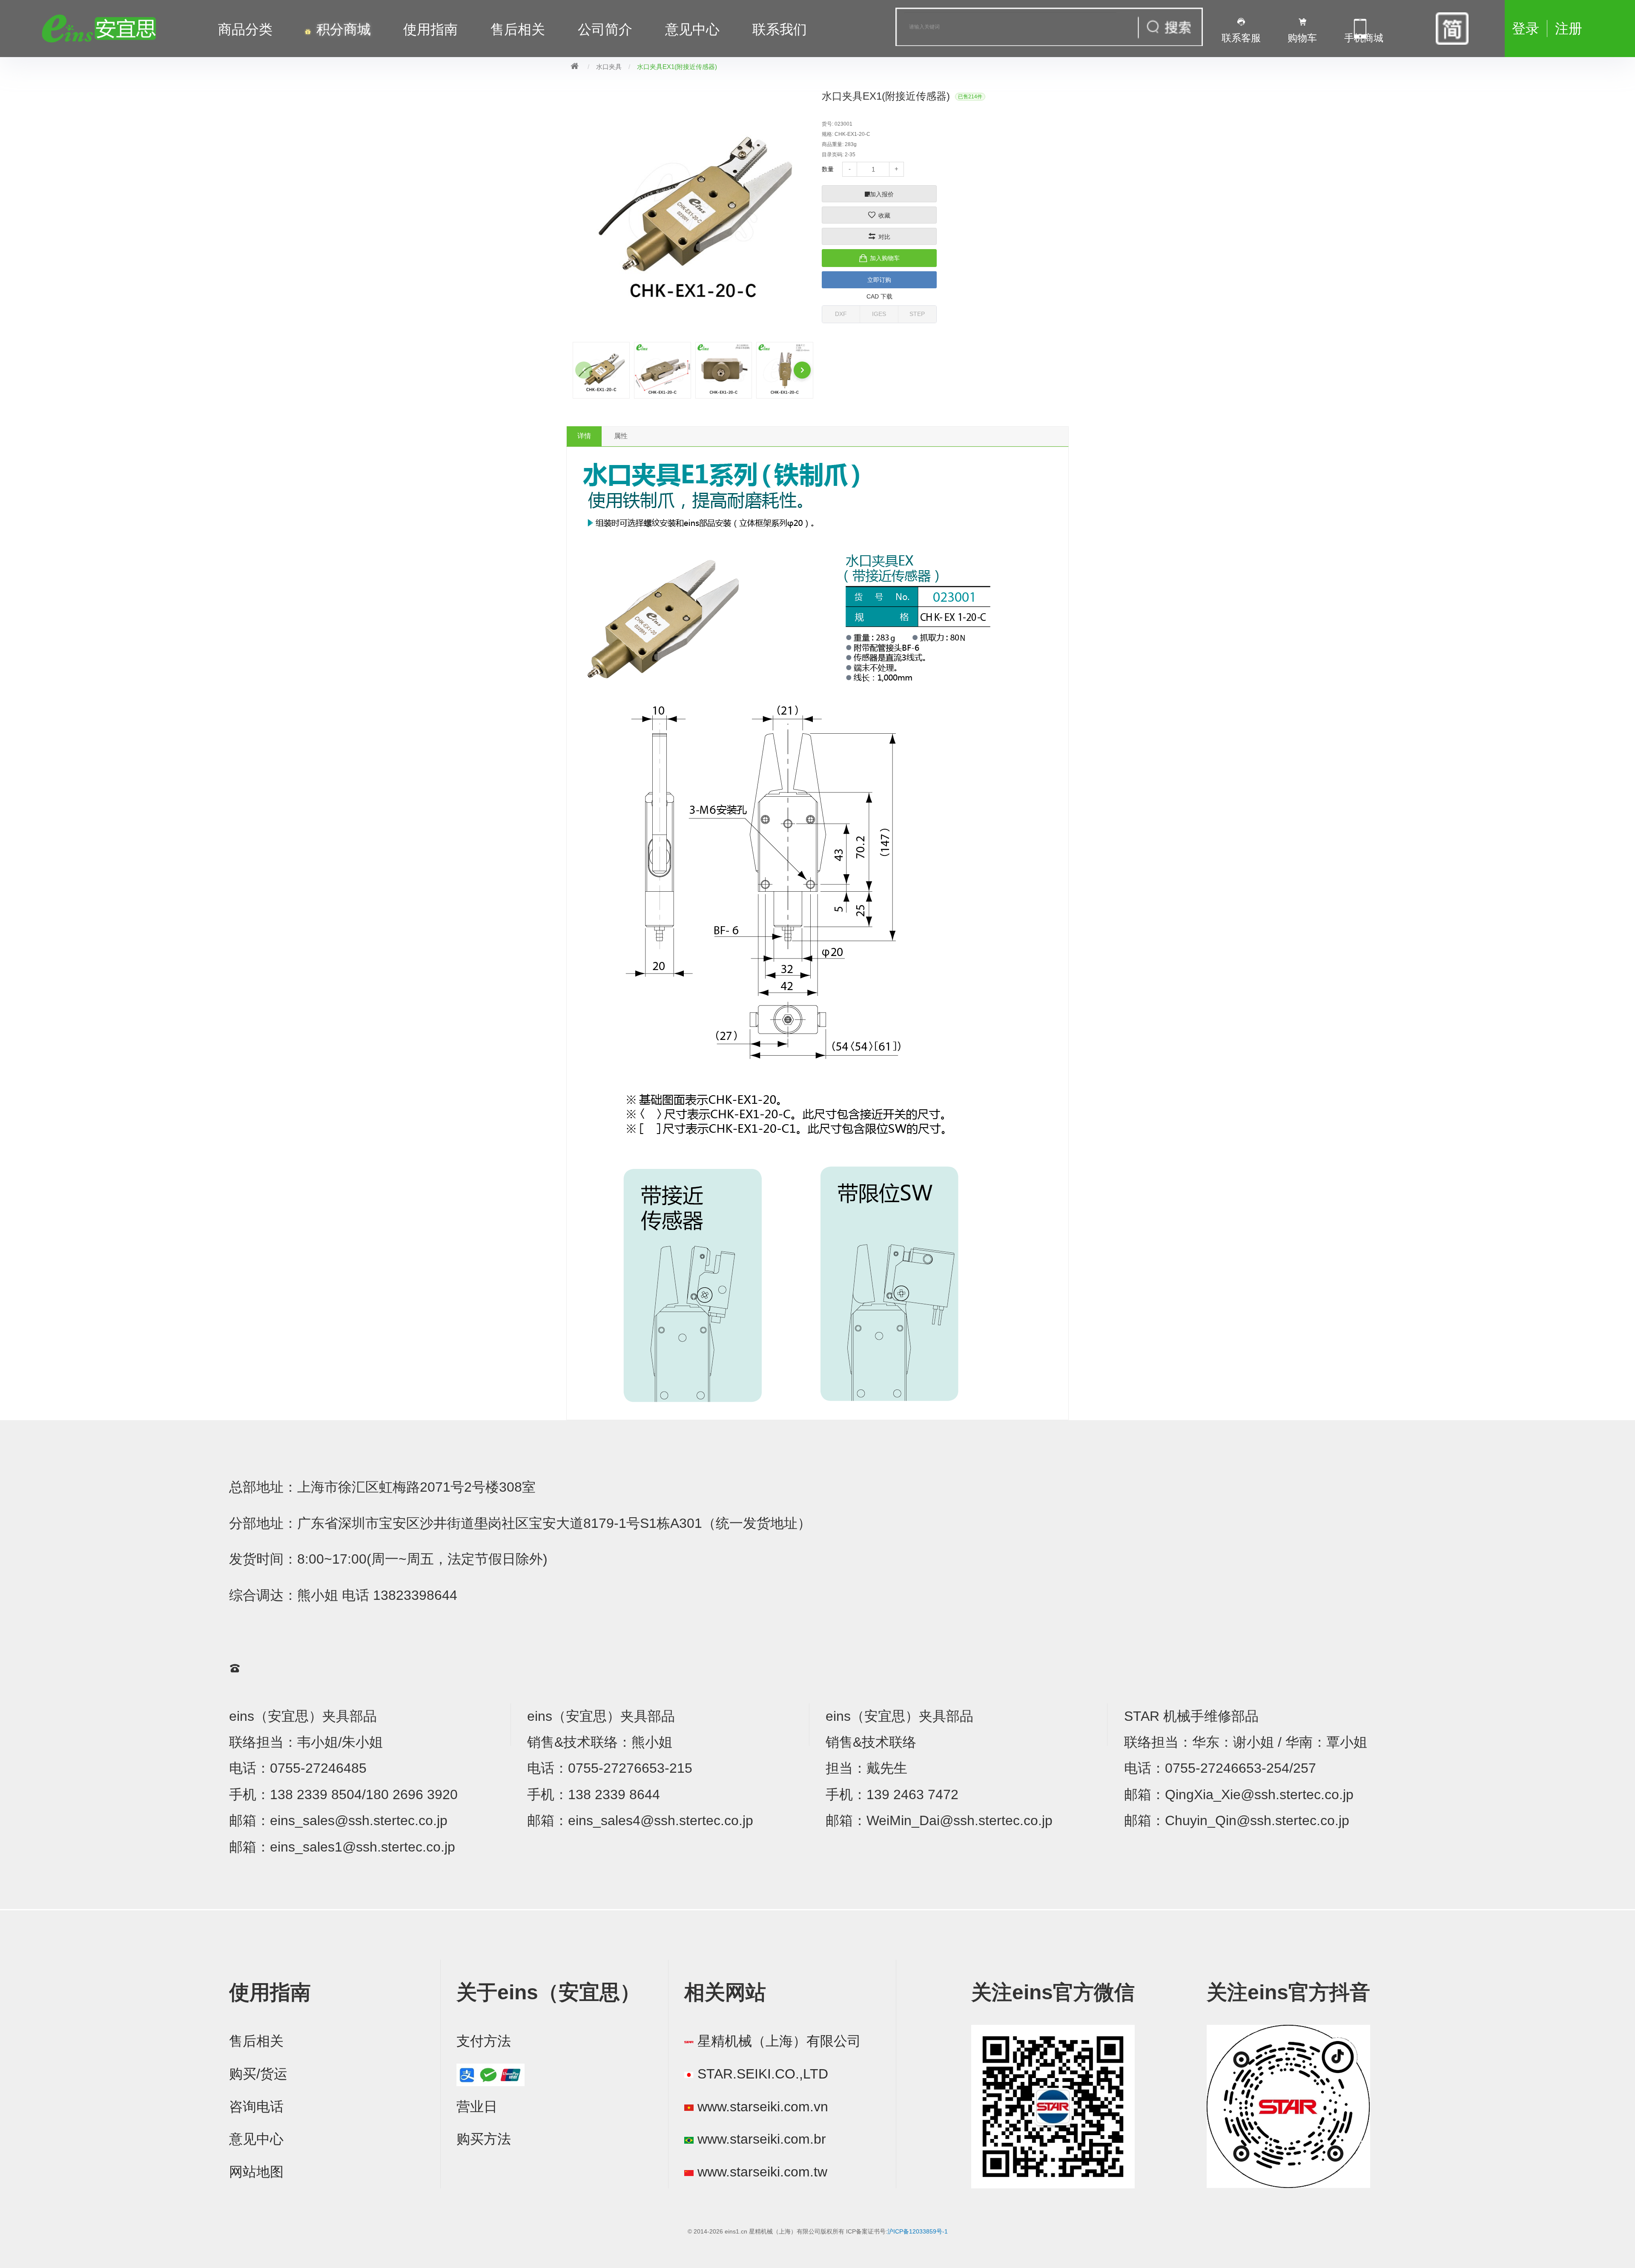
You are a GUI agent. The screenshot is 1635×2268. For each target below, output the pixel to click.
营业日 (477, 2107)
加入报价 (882, 194)
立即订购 (879, 280)
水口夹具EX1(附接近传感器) (677, 67)
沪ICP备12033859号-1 (918, 2231)
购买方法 (484, 2139)
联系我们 (780, 29)
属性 (621, 436)
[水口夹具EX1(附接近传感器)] (601, 370)
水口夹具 (609, 67)
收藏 (884, 215)
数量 (828, 169)
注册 (1569, 29)
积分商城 (344, 29)
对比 (884, 237)
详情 (584, 436)
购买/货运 (258, 2074)
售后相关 (518, 29)
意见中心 (256, 2139)
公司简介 (605, 29)
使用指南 (430, 29)
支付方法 (484, 2041)
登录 (1526, 29)
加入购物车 (885, 258)
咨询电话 (256, 2107)
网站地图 (256, 2172)
